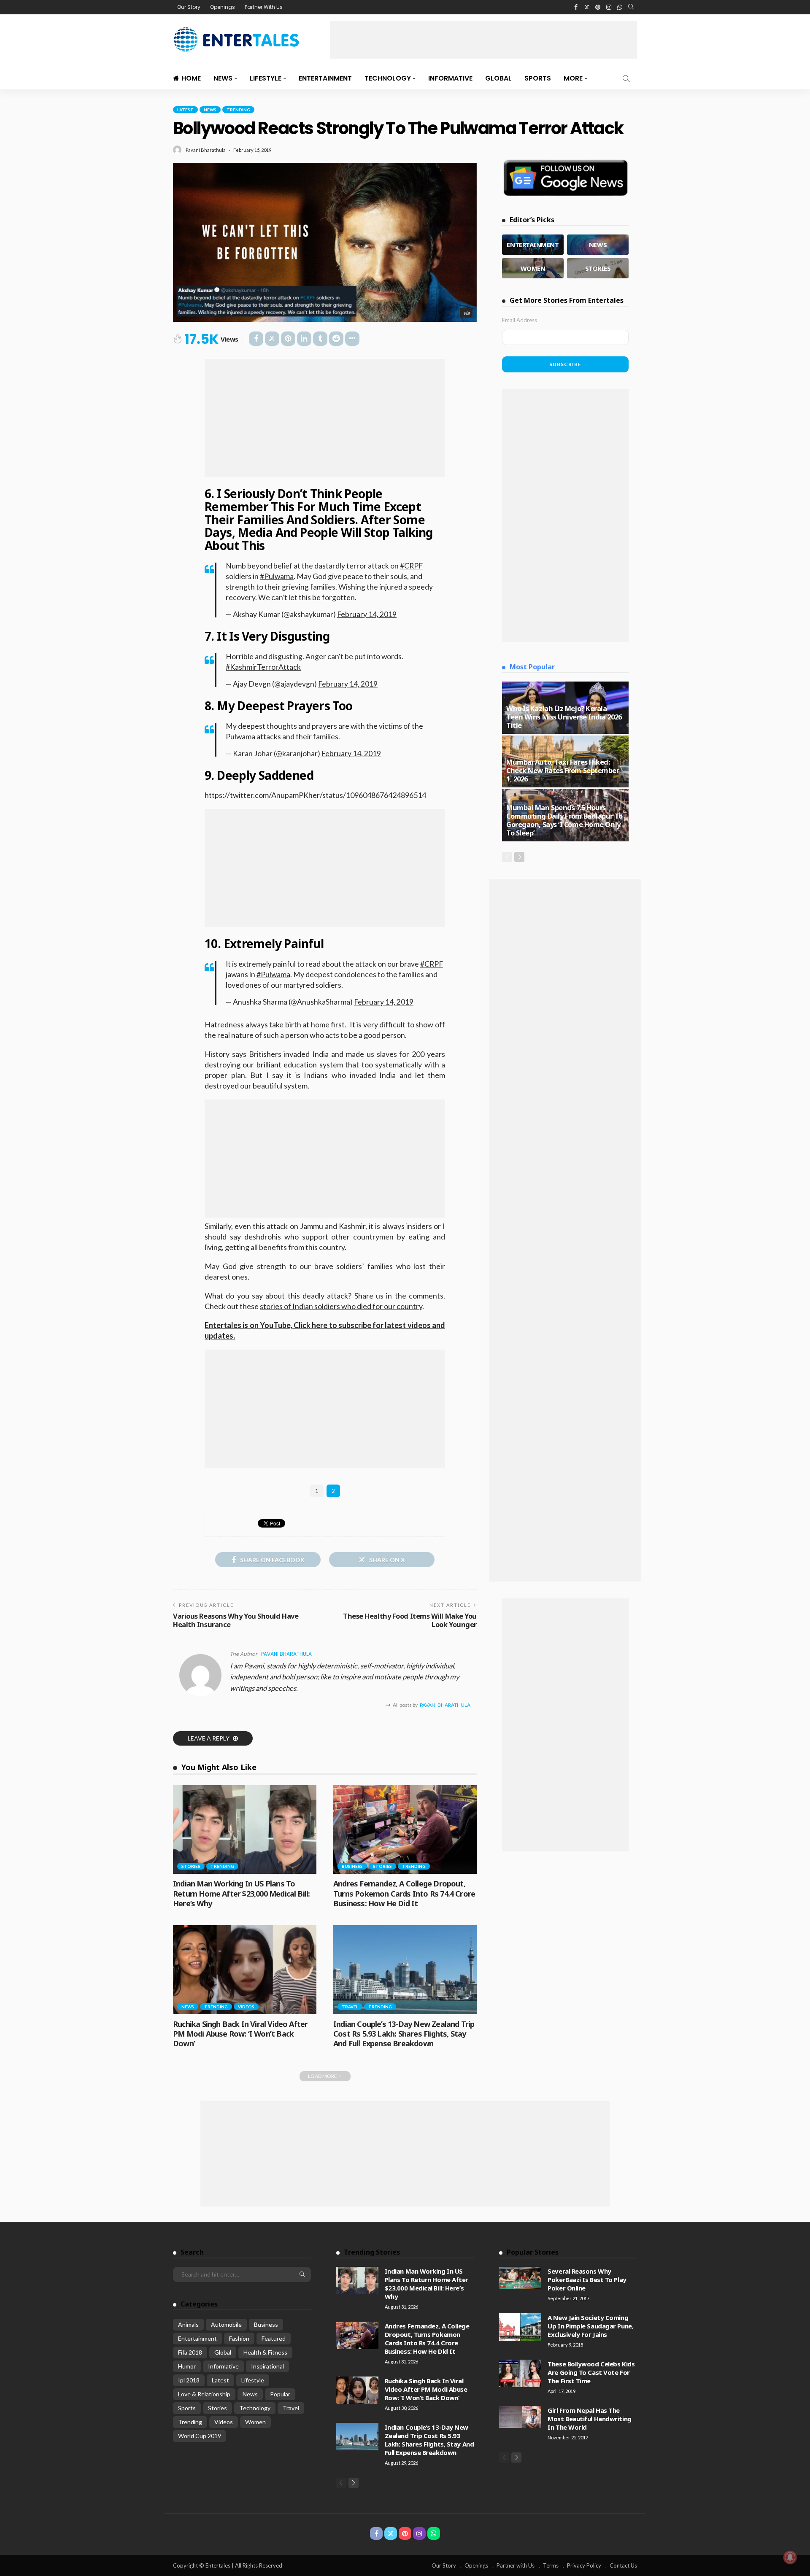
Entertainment (325, 78)
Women (255, 2422)
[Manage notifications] (790, 2557)
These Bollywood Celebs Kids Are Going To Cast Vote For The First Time (591, 2372)
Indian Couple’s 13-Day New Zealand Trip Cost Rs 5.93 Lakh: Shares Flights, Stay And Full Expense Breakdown (404, 2034)
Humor (187, 2366)
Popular (280, 2394)
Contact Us (623, 2565)
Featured (274, 2338)
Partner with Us (516, 2565)
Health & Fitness (265, 2352)
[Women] (533, 268)
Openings (223, 7)
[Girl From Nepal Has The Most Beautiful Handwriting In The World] (520, 2417)
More (573, 78)
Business (352, 1866)
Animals (188, 2324)
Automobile (226, 2324)
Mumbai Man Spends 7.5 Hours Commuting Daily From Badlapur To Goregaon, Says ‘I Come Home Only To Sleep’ (564, 820)
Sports (538, 78)
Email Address (520, 320)
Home (191, 78)
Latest (185, 110)
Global (498, 78)
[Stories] (598, 268)
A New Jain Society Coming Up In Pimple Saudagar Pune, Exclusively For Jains (590, 2326)
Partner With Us (264, 7)
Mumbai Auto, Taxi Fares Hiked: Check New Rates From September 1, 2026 (563, 770)
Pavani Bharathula (206, 150)
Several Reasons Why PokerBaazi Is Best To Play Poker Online (587, 2280)
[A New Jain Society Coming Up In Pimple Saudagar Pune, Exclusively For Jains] (520, 2327)
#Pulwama (277, 576)
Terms (551, 2565)
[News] (598, 245)
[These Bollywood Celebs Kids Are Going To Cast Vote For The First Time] (520, 2373)
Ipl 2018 (189, 2380)
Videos (246, 2007)
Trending (238, 110)
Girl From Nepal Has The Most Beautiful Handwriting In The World (589, 2419)
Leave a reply (209, 1738)
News (223, 78)
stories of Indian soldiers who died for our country (341, 1306)
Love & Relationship (204, 2394)
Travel (350, 2007)
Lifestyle (266, 78)
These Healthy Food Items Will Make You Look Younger (410, 1620)
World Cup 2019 (200, 2436)
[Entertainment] (533, 245)
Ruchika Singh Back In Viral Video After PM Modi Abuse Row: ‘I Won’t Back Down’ (240, 2034)
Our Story (189, 7)
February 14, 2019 (367, 614)
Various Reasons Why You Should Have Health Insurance (236, 1620)
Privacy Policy (584, 2565)
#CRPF (411, 566)
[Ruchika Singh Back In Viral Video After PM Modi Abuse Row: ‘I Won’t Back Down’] (245, 1970)
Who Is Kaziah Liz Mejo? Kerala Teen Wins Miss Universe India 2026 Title (564, 717)
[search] (631, 7)
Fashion (239, 2338)
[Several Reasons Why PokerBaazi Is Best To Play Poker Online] (520, 2278)
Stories (191, 1866)
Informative (450, 78)
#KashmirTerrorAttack (263, 667)
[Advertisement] (483, 40)
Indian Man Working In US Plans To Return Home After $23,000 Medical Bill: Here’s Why (241, 1893)
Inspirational (267, 2366)
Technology (388, 78)
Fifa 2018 (190, 2352)
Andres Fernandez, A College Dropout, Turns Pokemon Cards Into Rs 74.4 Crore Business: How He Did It (404, 1893)
